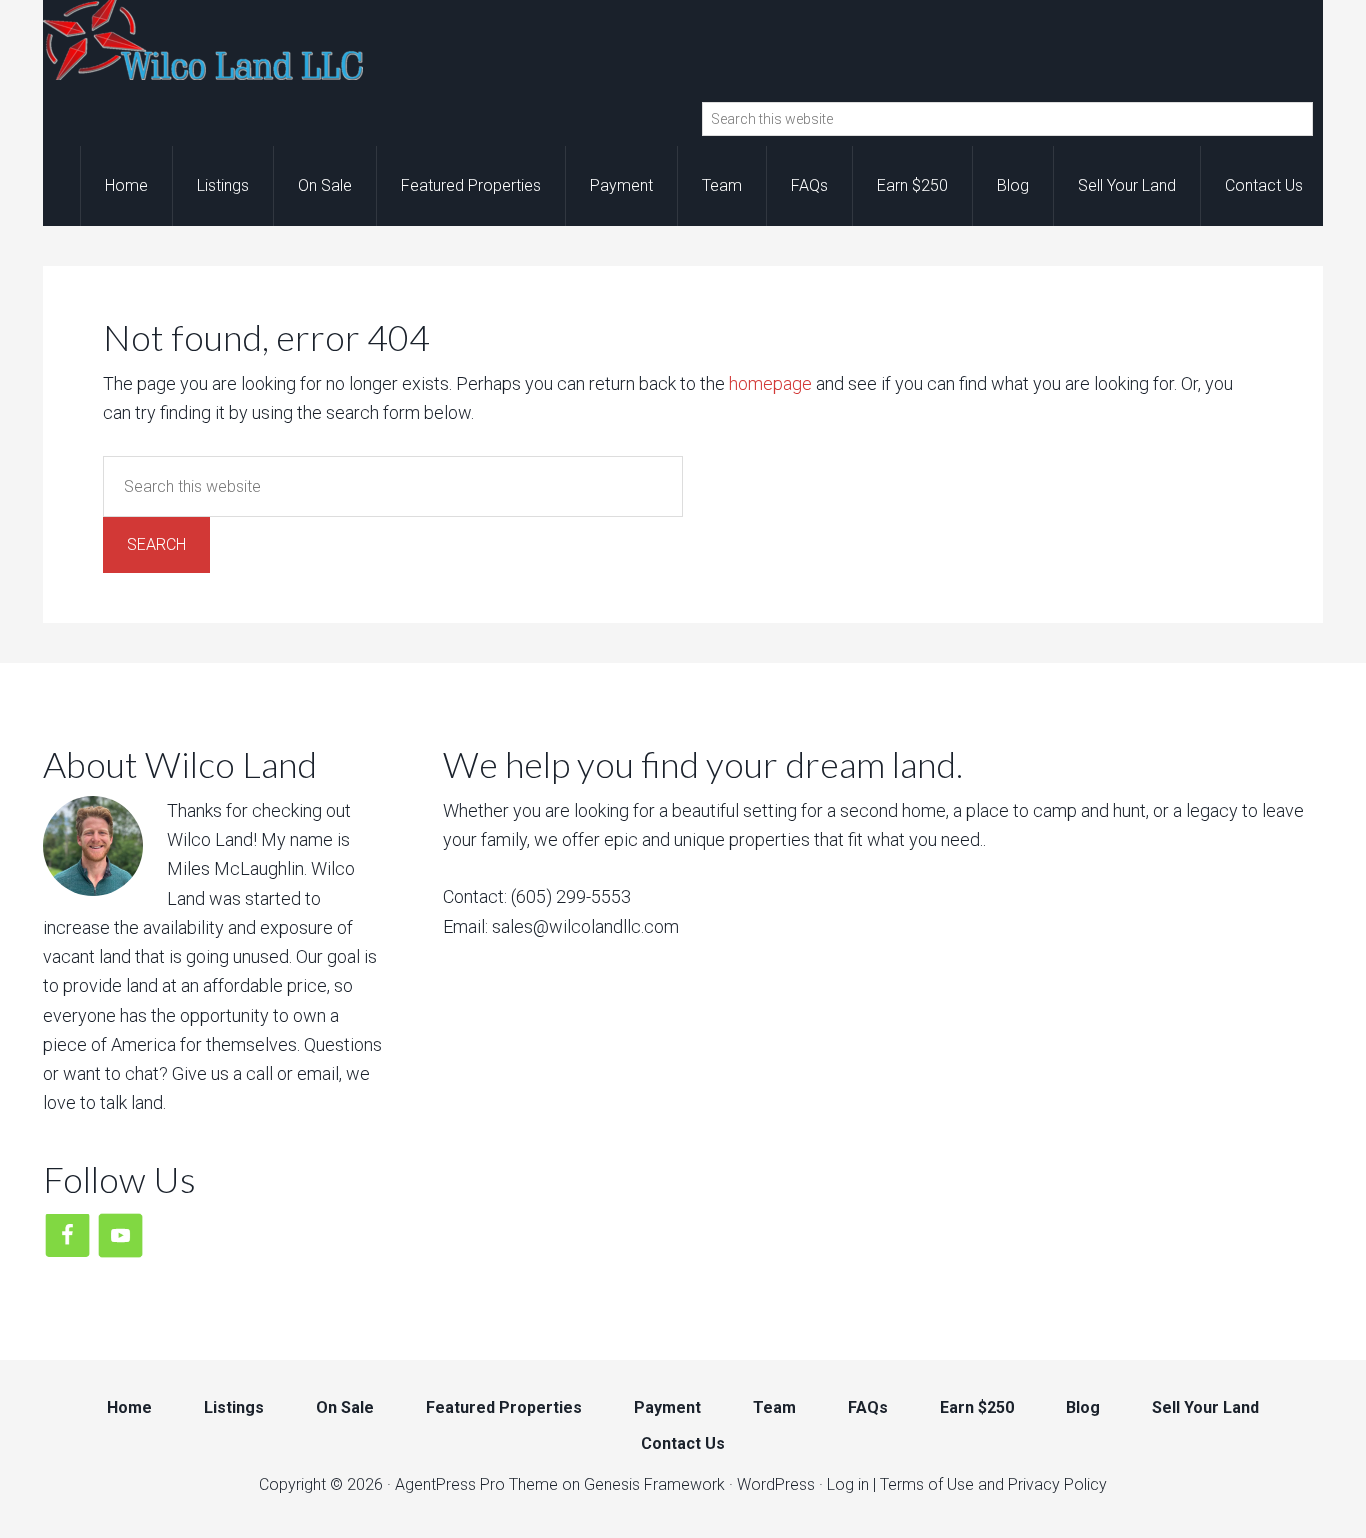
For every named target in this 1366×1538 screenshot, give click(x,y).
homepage (770, 383)
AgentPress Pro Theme (476, 1484)
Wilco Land (203, 40)
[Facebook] (67, 1233)
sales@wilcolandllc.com (585, 926)
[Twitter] (120, 1233)
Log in (848, 1484)
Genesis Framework (654, 1484)
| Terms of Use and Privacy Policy (990, 1484)
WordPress (776, 1484)
